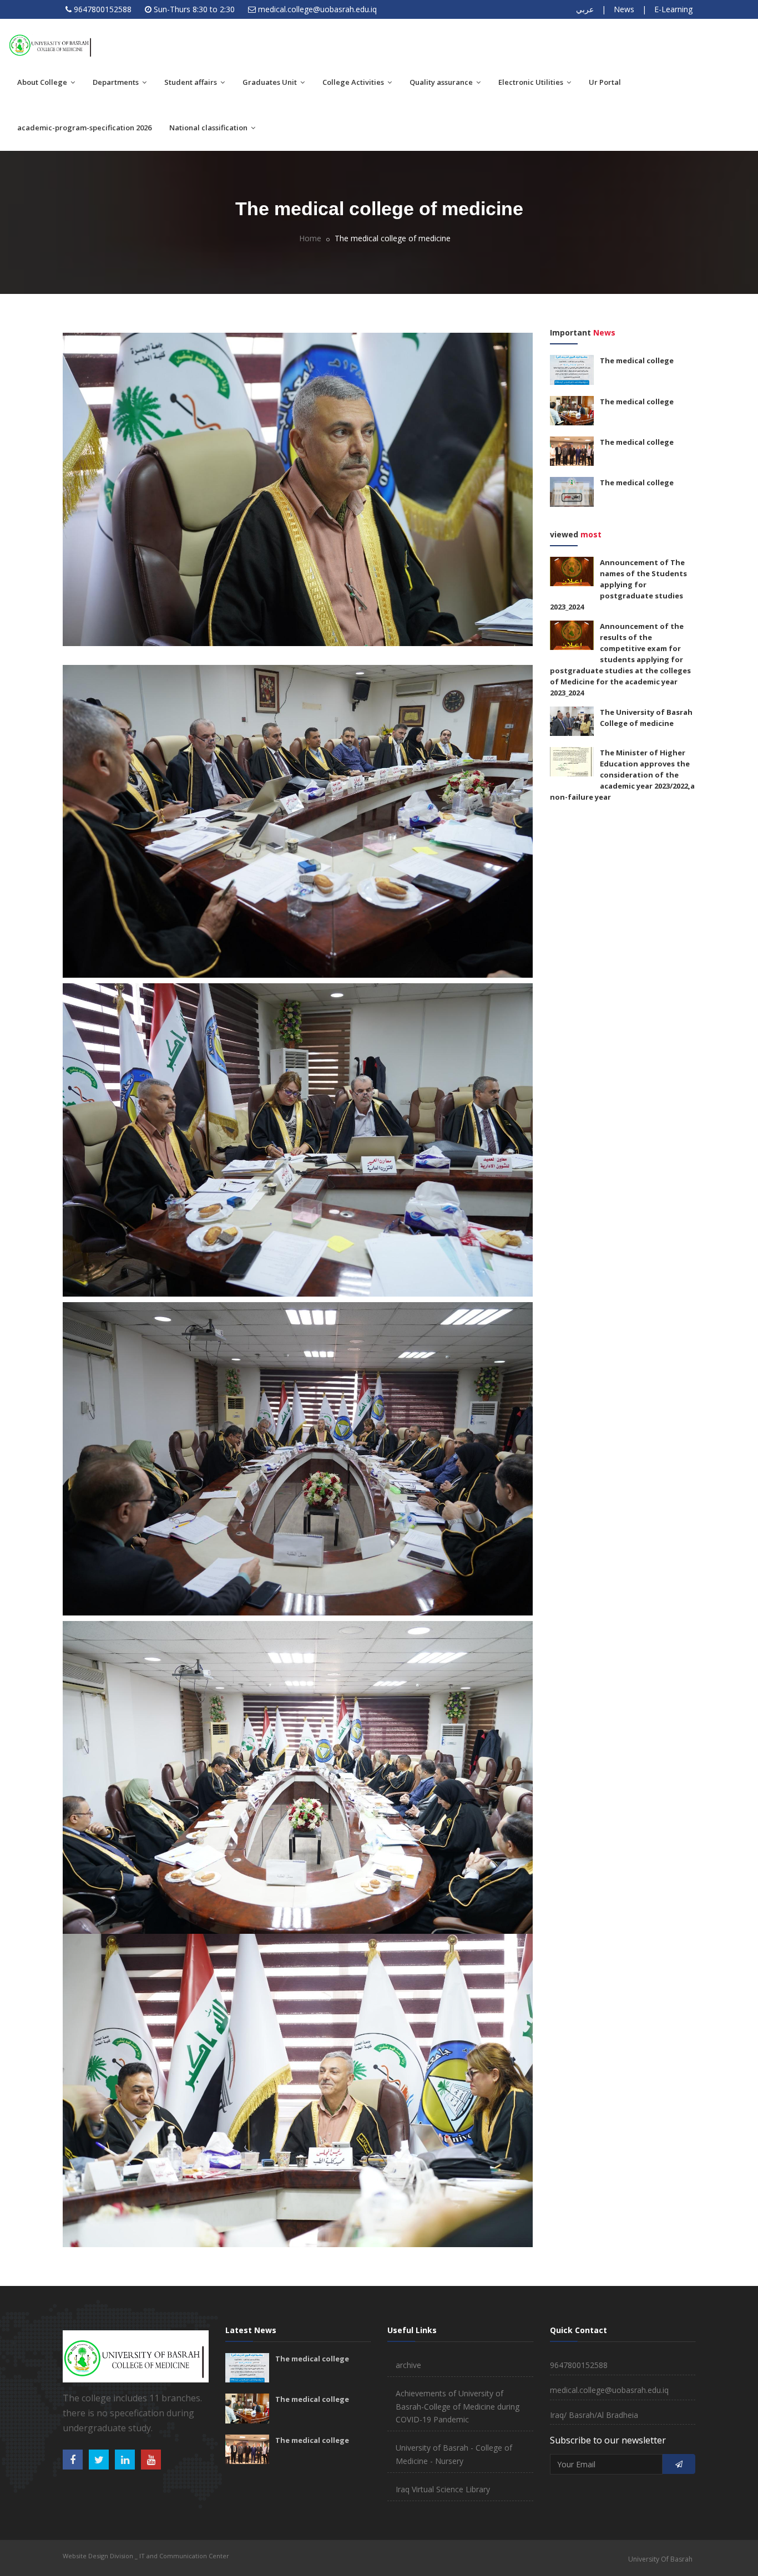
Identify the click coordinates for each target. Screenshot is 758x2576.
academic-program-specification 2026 (84, 128)
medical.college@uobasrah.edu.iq (317, 9)
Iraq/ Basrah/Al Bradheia (594, 2415)
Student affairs (191, 82)
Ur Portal (605, 82)
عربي (585, 9)
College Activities (354, 82)
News (624, 9)
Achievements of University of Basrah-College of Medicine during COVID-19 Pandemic (458, 2407)
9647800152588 (103, 9)
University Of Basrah (660, 2559)
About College (43, 82)
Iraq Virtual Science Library (443, 2489)
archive (408, 2365)
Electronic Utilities (532, 82)
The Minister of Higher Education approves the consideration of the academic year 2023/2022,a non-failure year (622, 775)
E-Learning (673, 9)
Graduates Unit (271, 82)
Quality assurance (442, 82)
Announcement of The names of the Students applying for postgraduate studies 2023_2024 (618, 585)
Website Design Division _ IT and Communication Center (146, 2556)
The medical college (637, 360)
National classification (209, 128)
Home (310, 238)
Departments (117, 82)
